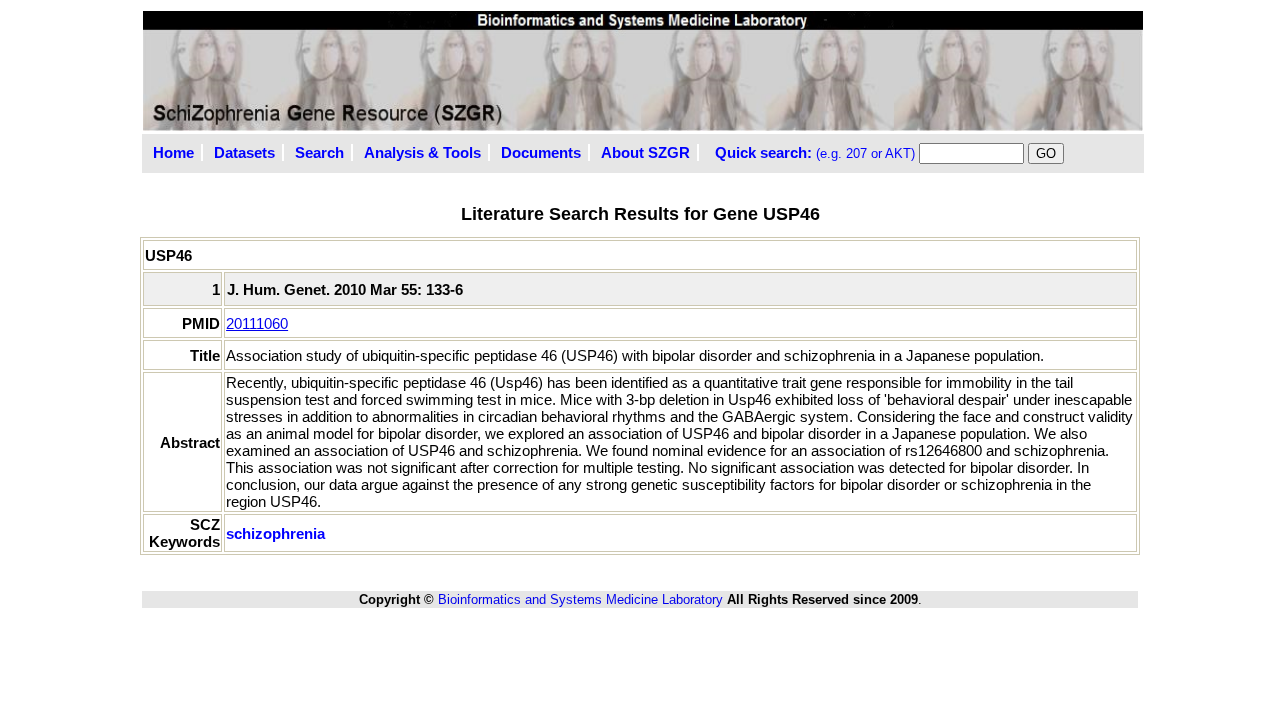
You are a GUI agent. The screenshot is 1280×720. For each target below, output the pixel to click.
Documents (541, 152)
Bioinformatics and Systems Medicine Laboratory (580, 599)
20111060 (257, 323)
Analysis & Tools (422, 152)
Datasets (244, 152)
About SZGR (645, 152)
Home (173, 152)
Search (319, 152)
